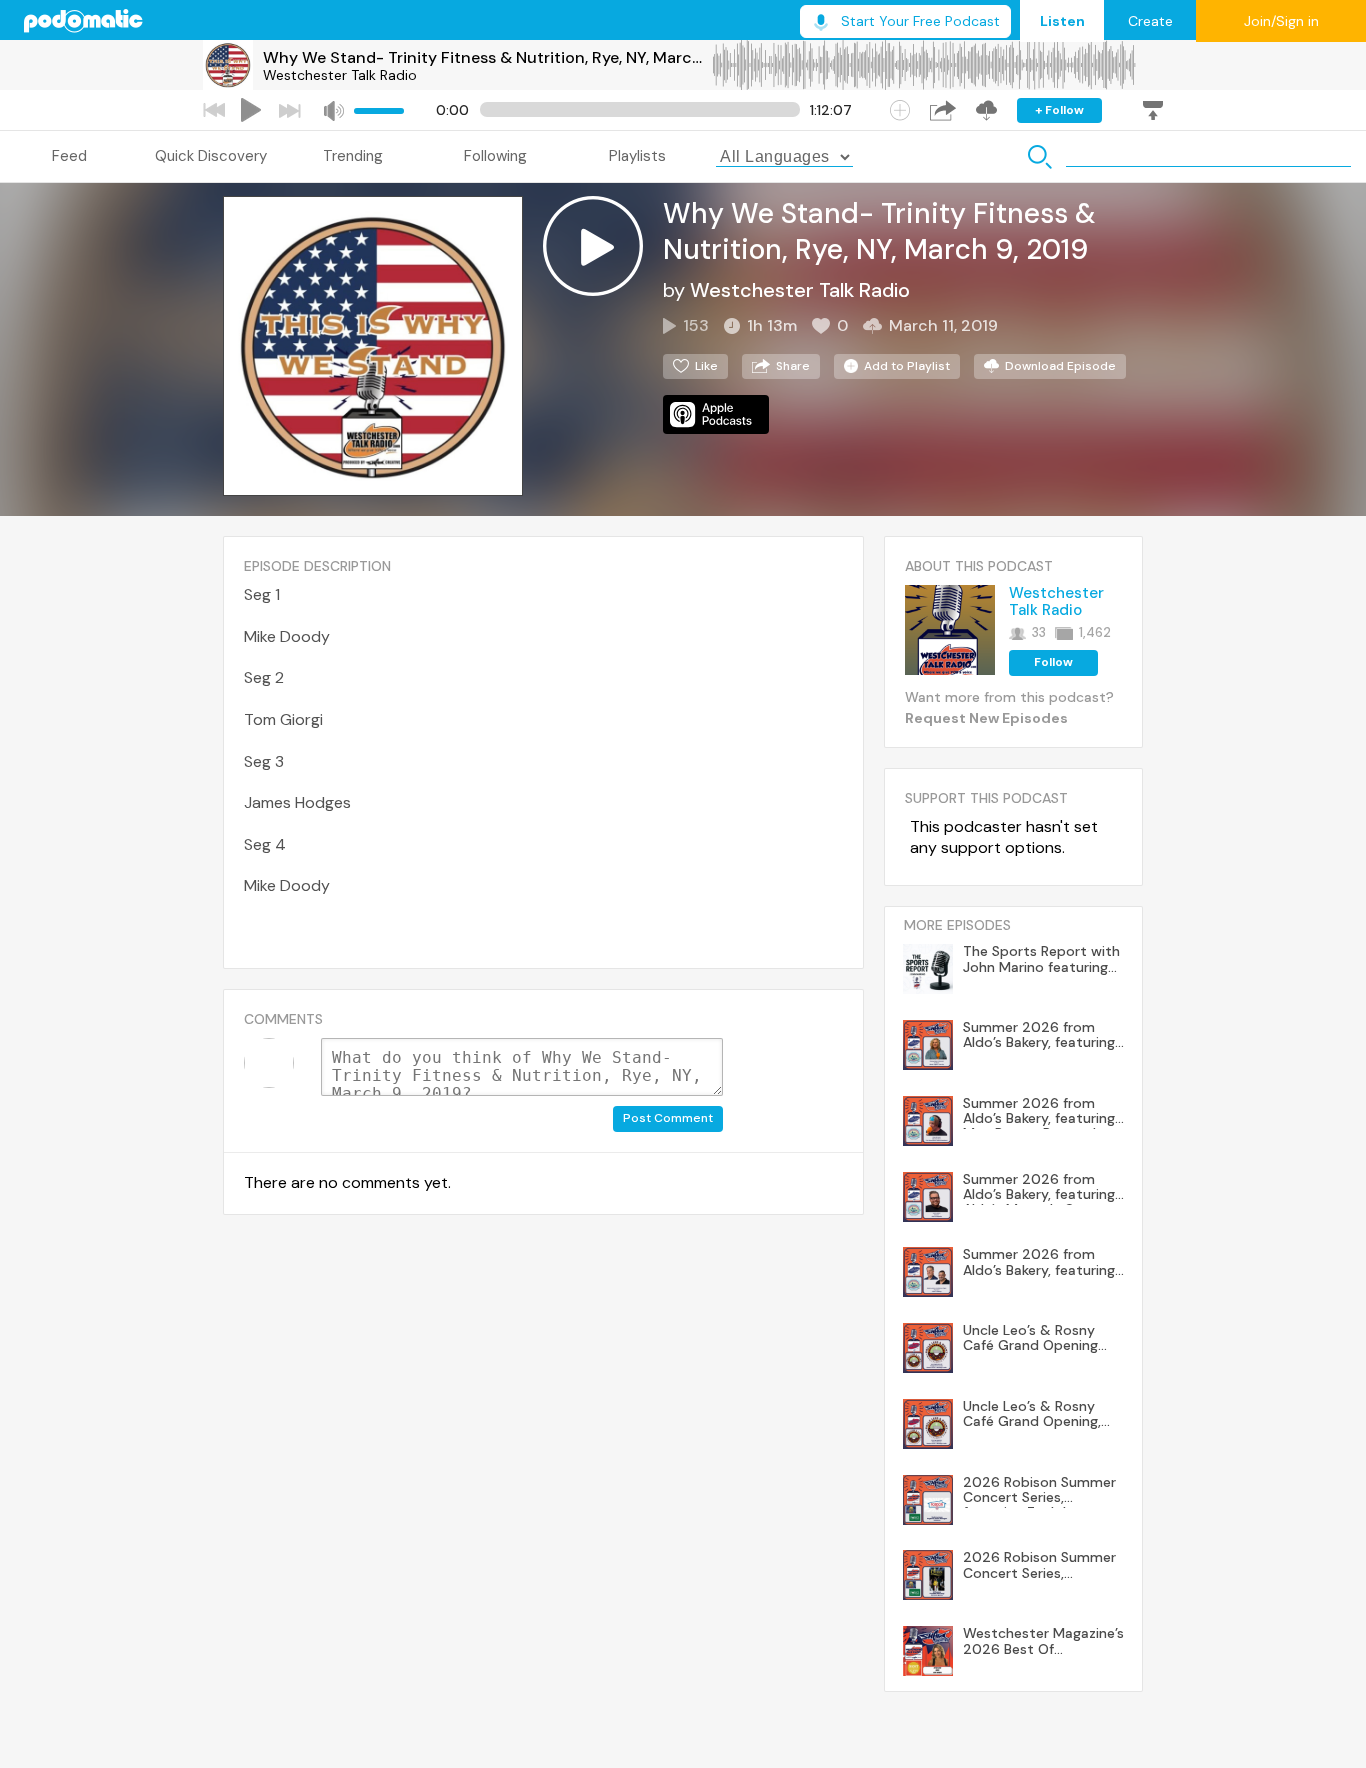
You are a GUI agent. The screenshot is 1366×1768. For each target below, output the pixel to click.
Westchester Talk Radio (340, 75)
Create (1150, 21)
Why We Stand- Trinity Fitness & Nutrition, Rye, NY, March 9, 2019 (487, 57)
